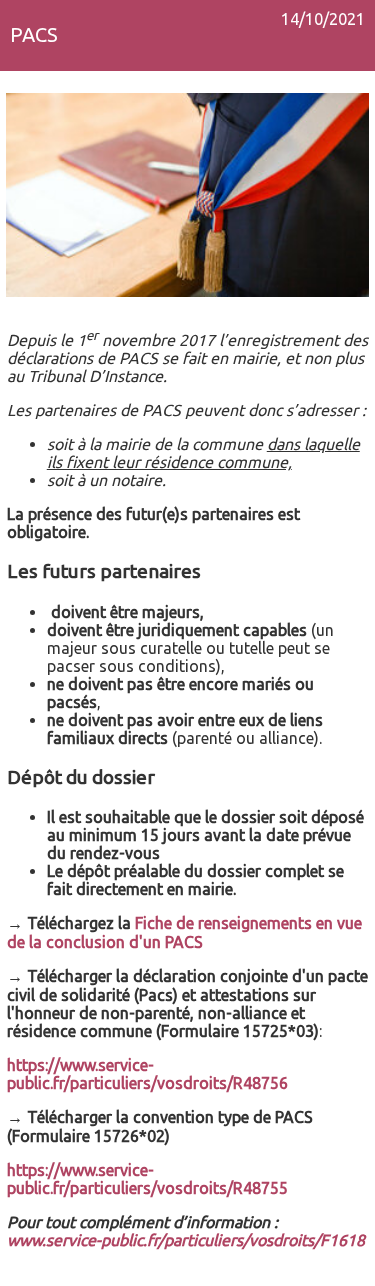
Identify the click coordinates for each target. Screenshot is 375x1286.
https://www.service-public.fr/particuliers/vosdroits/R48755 (147, 1179)
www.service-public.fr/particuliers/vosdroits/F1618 (186, 1240)
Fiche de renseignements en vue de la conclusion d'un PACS (184, 932)
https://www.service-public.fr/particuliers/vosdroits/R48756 (147, 1074)
